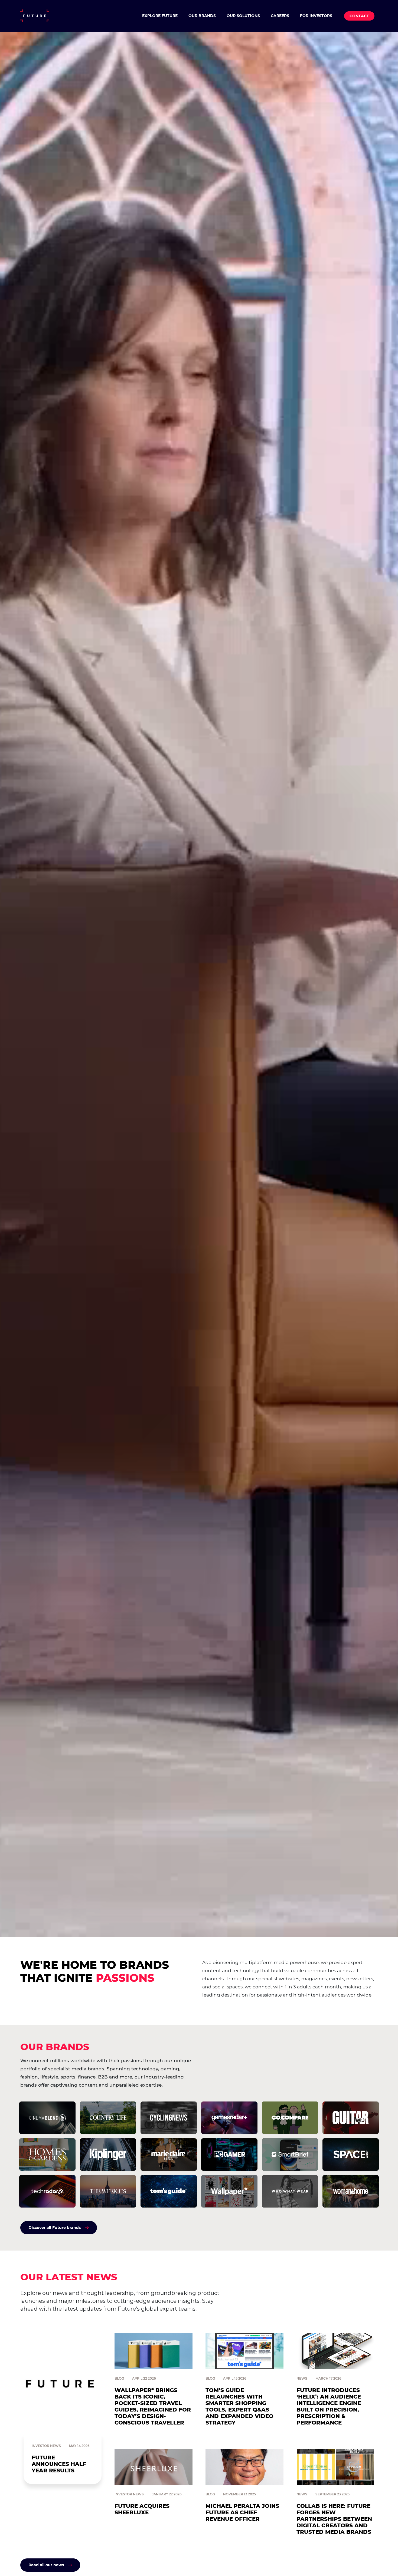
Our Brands (202, 16)
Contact (359, 16)
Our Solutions (243, 16)
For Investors (316, 16)
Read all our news (46, 2565)
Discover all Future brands (55, 2228)
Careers (280, 16)
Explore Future (160, 16)
